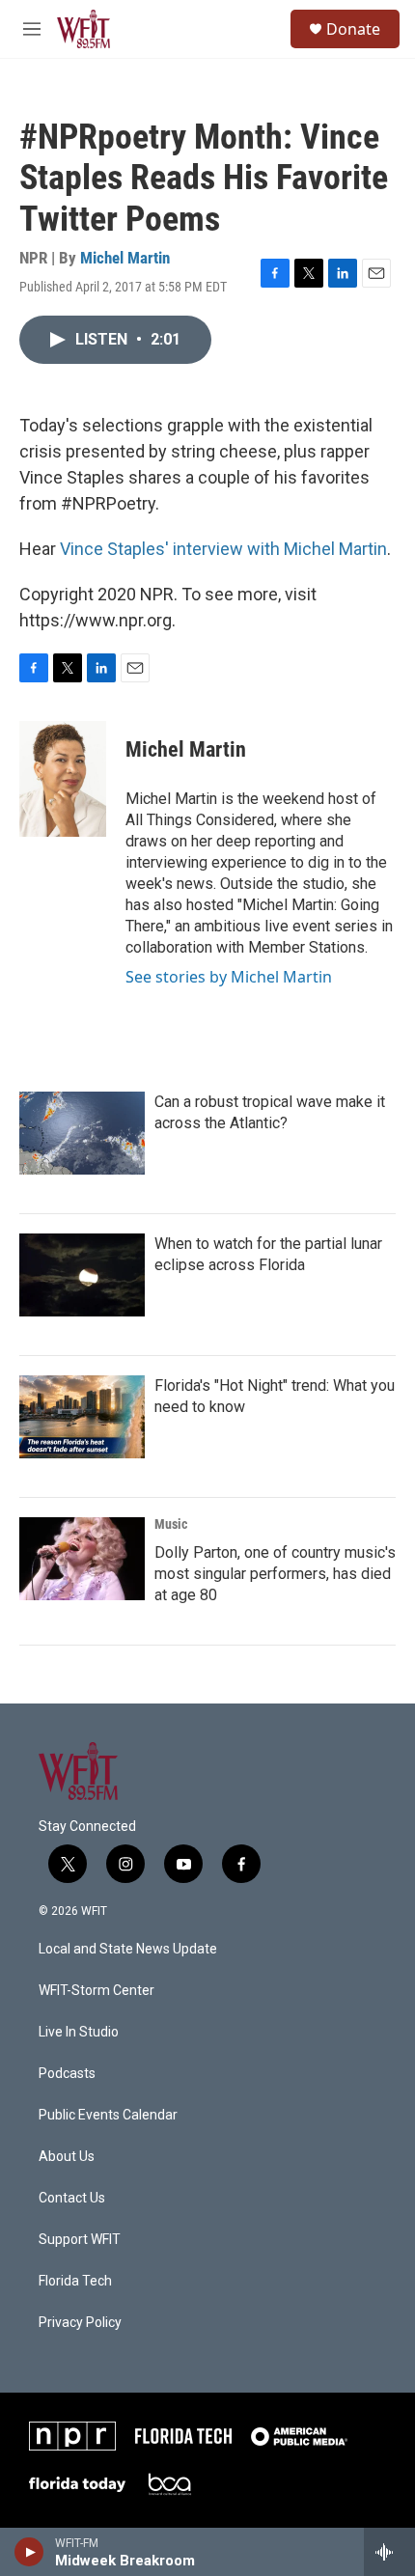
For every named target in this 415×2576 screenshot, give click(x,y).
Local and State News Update (128, 1949)
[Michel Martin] (63, 779)
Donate (353, 29)
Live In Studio (79, 2032)
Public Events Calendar (108, 2115)
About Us (67, 2157)
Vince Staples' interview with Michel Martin (223, 549)
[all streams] (389, 2552)
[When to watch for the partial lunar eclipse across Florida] (82, 1275)
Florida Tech (75, 2281)
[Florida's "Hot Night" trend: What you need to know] (82, 1417)
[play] (29, 2552)
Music (171, 1524)
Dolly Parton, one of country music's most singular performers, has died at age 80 (275, 1574)
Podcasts (67, 2074)
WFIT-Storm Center (97, 1991)
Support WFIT (80, 2240)
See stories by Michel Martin (229, 977)
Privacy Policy (80, 2323)
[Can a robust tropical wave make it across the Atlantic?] (82, 1133)
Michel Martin (125, 258)
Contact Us (72, 2198)
